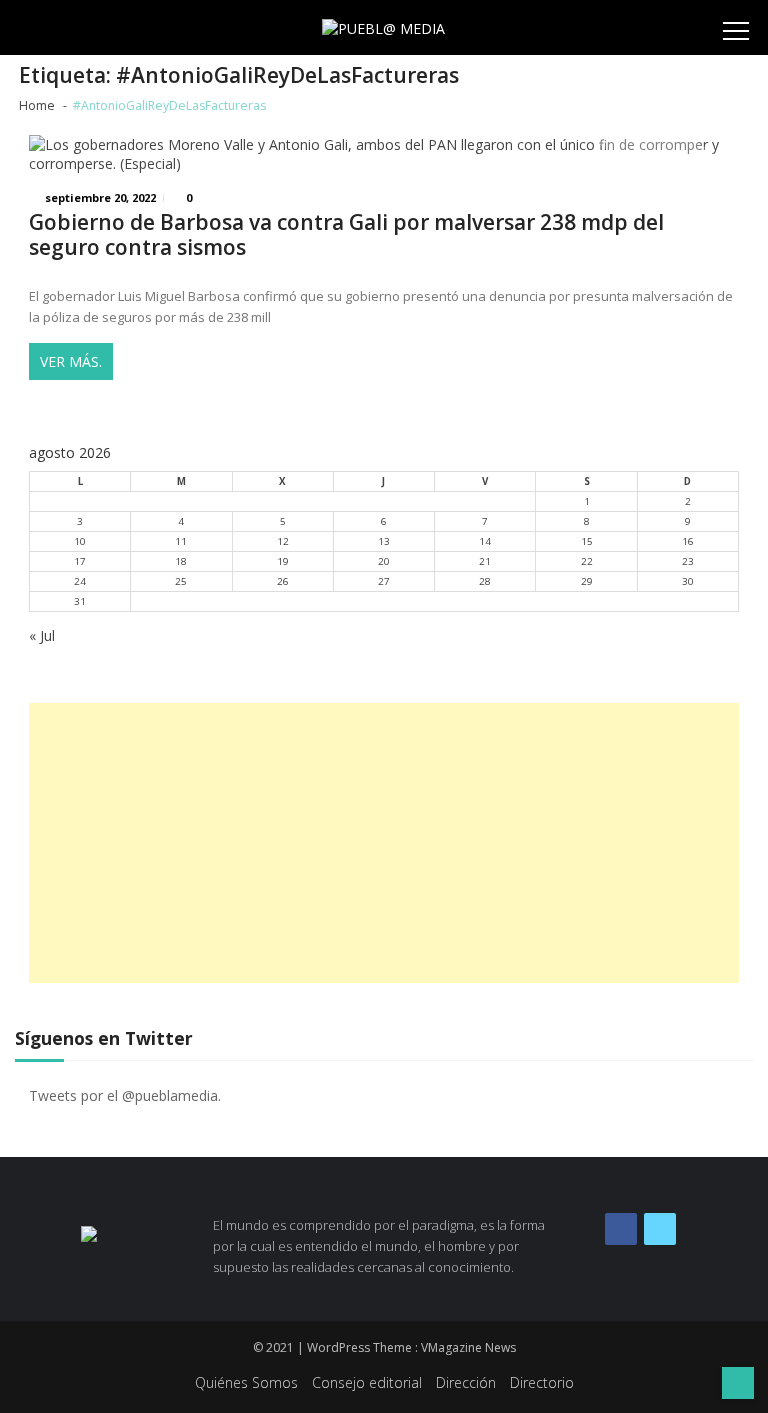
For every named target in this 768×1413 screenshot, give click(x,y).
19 (283, 561)
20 (384, 561)
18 (181, 561)
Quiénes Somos (246, 1382)
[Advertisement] (384, 843)
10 (80, 541)
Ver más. (71, 361)
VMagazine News (468, 1347)
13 (384, 541)
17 (80, 561)
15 (587, 541)
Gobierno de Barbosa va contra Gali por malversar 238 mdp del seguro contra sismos (346, 235)
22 (587, 561)
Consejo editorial (367, 1382)
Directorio (542, 1382)
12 (283, 541)
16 (688, 541)
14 (485, 541)
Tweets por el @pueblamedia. (125, 1095)
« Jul (42, 635)
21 (485, 561)
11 (181, 541)
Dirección (466, 1382)
